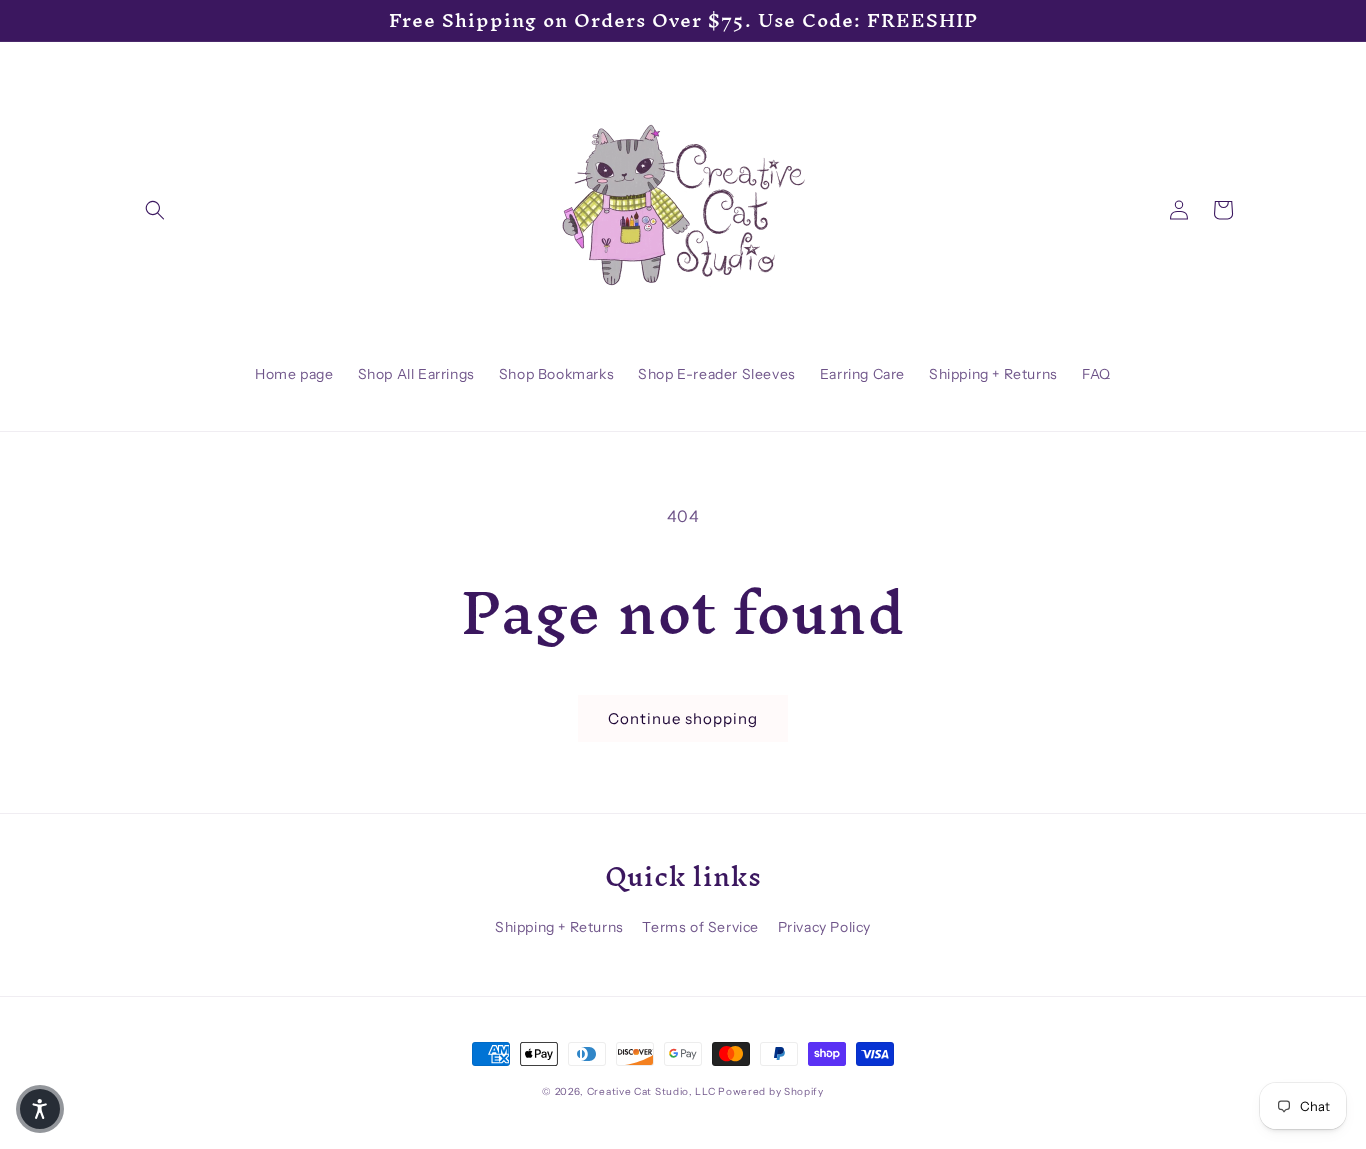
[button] (155, 210)
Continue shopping (683, 718)
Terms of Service (700, 927)
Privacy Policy (824, 927)
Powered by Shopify (771, 1091)
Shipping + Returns (559, 927)
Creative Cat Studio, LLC (651, 1091)
